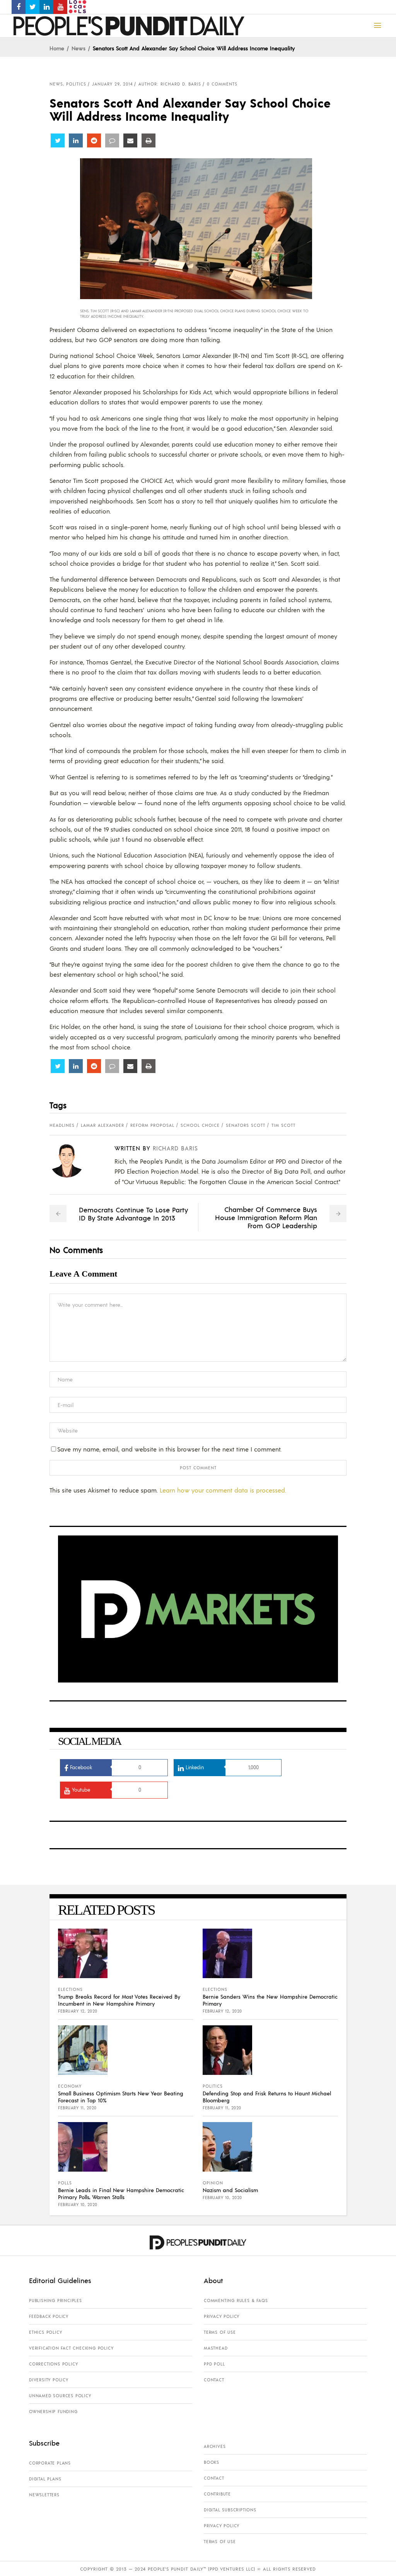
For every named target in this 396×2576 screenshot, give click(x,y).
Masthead (216, 2348)
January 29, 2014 (112, 84)
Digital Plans (45, 2479)
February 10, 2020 (78, 2205)
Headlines (62, 1125)
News (79, 48)
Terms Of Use (220, 2332)
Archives (215, 2446)
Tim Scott (283, 1125)
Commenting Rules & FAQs (236, 2300)
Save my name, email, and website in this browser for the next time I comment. (169, 1449)
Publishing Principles (55, 2300)
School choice (200, 1125)
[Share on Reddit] (94, 140)
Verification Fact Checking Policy (71, 2348)
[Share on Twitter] (58, 140)
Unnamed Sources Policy (60, 2396)
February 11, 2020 (77, 2108)
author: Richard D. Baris (170, 84)
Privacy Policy (222, 2316)
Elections (70, 1989)
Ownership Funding (53, 2412)
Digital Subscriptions (230, 2510)
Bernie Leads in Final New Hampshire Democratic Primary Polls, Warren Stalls (121, 2193)
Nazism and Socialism (230, 2190)
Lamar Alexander (102, 1125)
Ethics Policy (45, 2332)
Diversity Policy (49, 2380)
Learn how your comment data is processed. (223, 1490)
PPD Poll (214, 2364)
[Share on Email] (130, 140)
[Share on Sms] (112, 140)
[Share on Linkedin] (76, 140)
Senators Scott (246, 1125)
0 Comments (222, 84)
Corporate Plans (50, 2463)
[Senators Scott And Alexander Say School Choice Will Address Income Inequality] (73, 1160)
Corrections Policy (53, 2364)
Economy (70, 2086)
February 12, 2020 (78, 2011)
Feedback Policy (49, 2316)
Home (57, 48)
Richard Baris (175, 1148)
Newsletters (44, 2495)
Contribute (217, 2494)
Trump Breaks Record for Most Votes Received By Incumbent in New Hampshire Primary (119, 2000)
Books (212, 2462)
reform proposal (152, 1125)
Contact (214, 2380)
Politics (76, 84)
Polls (65, 2183)
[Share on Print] (148, 140)
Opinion (213, 2183)
